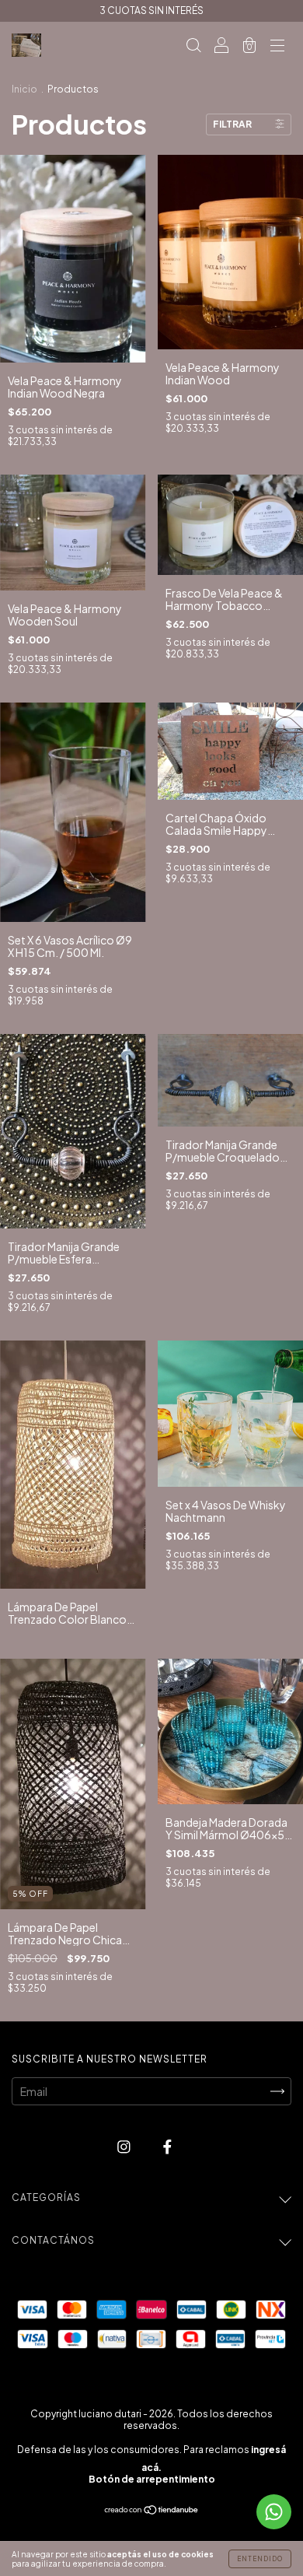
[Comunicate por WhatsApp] (274, 2512)
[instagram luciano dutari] (125, 2147)
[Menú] (277, 46)
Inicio (24, 89)
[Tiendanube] (152, 2511)
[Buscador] (193, 46)
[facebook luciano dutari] (167, 2147)
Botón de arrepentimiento (152, 2479)
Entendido (260, 2559)
